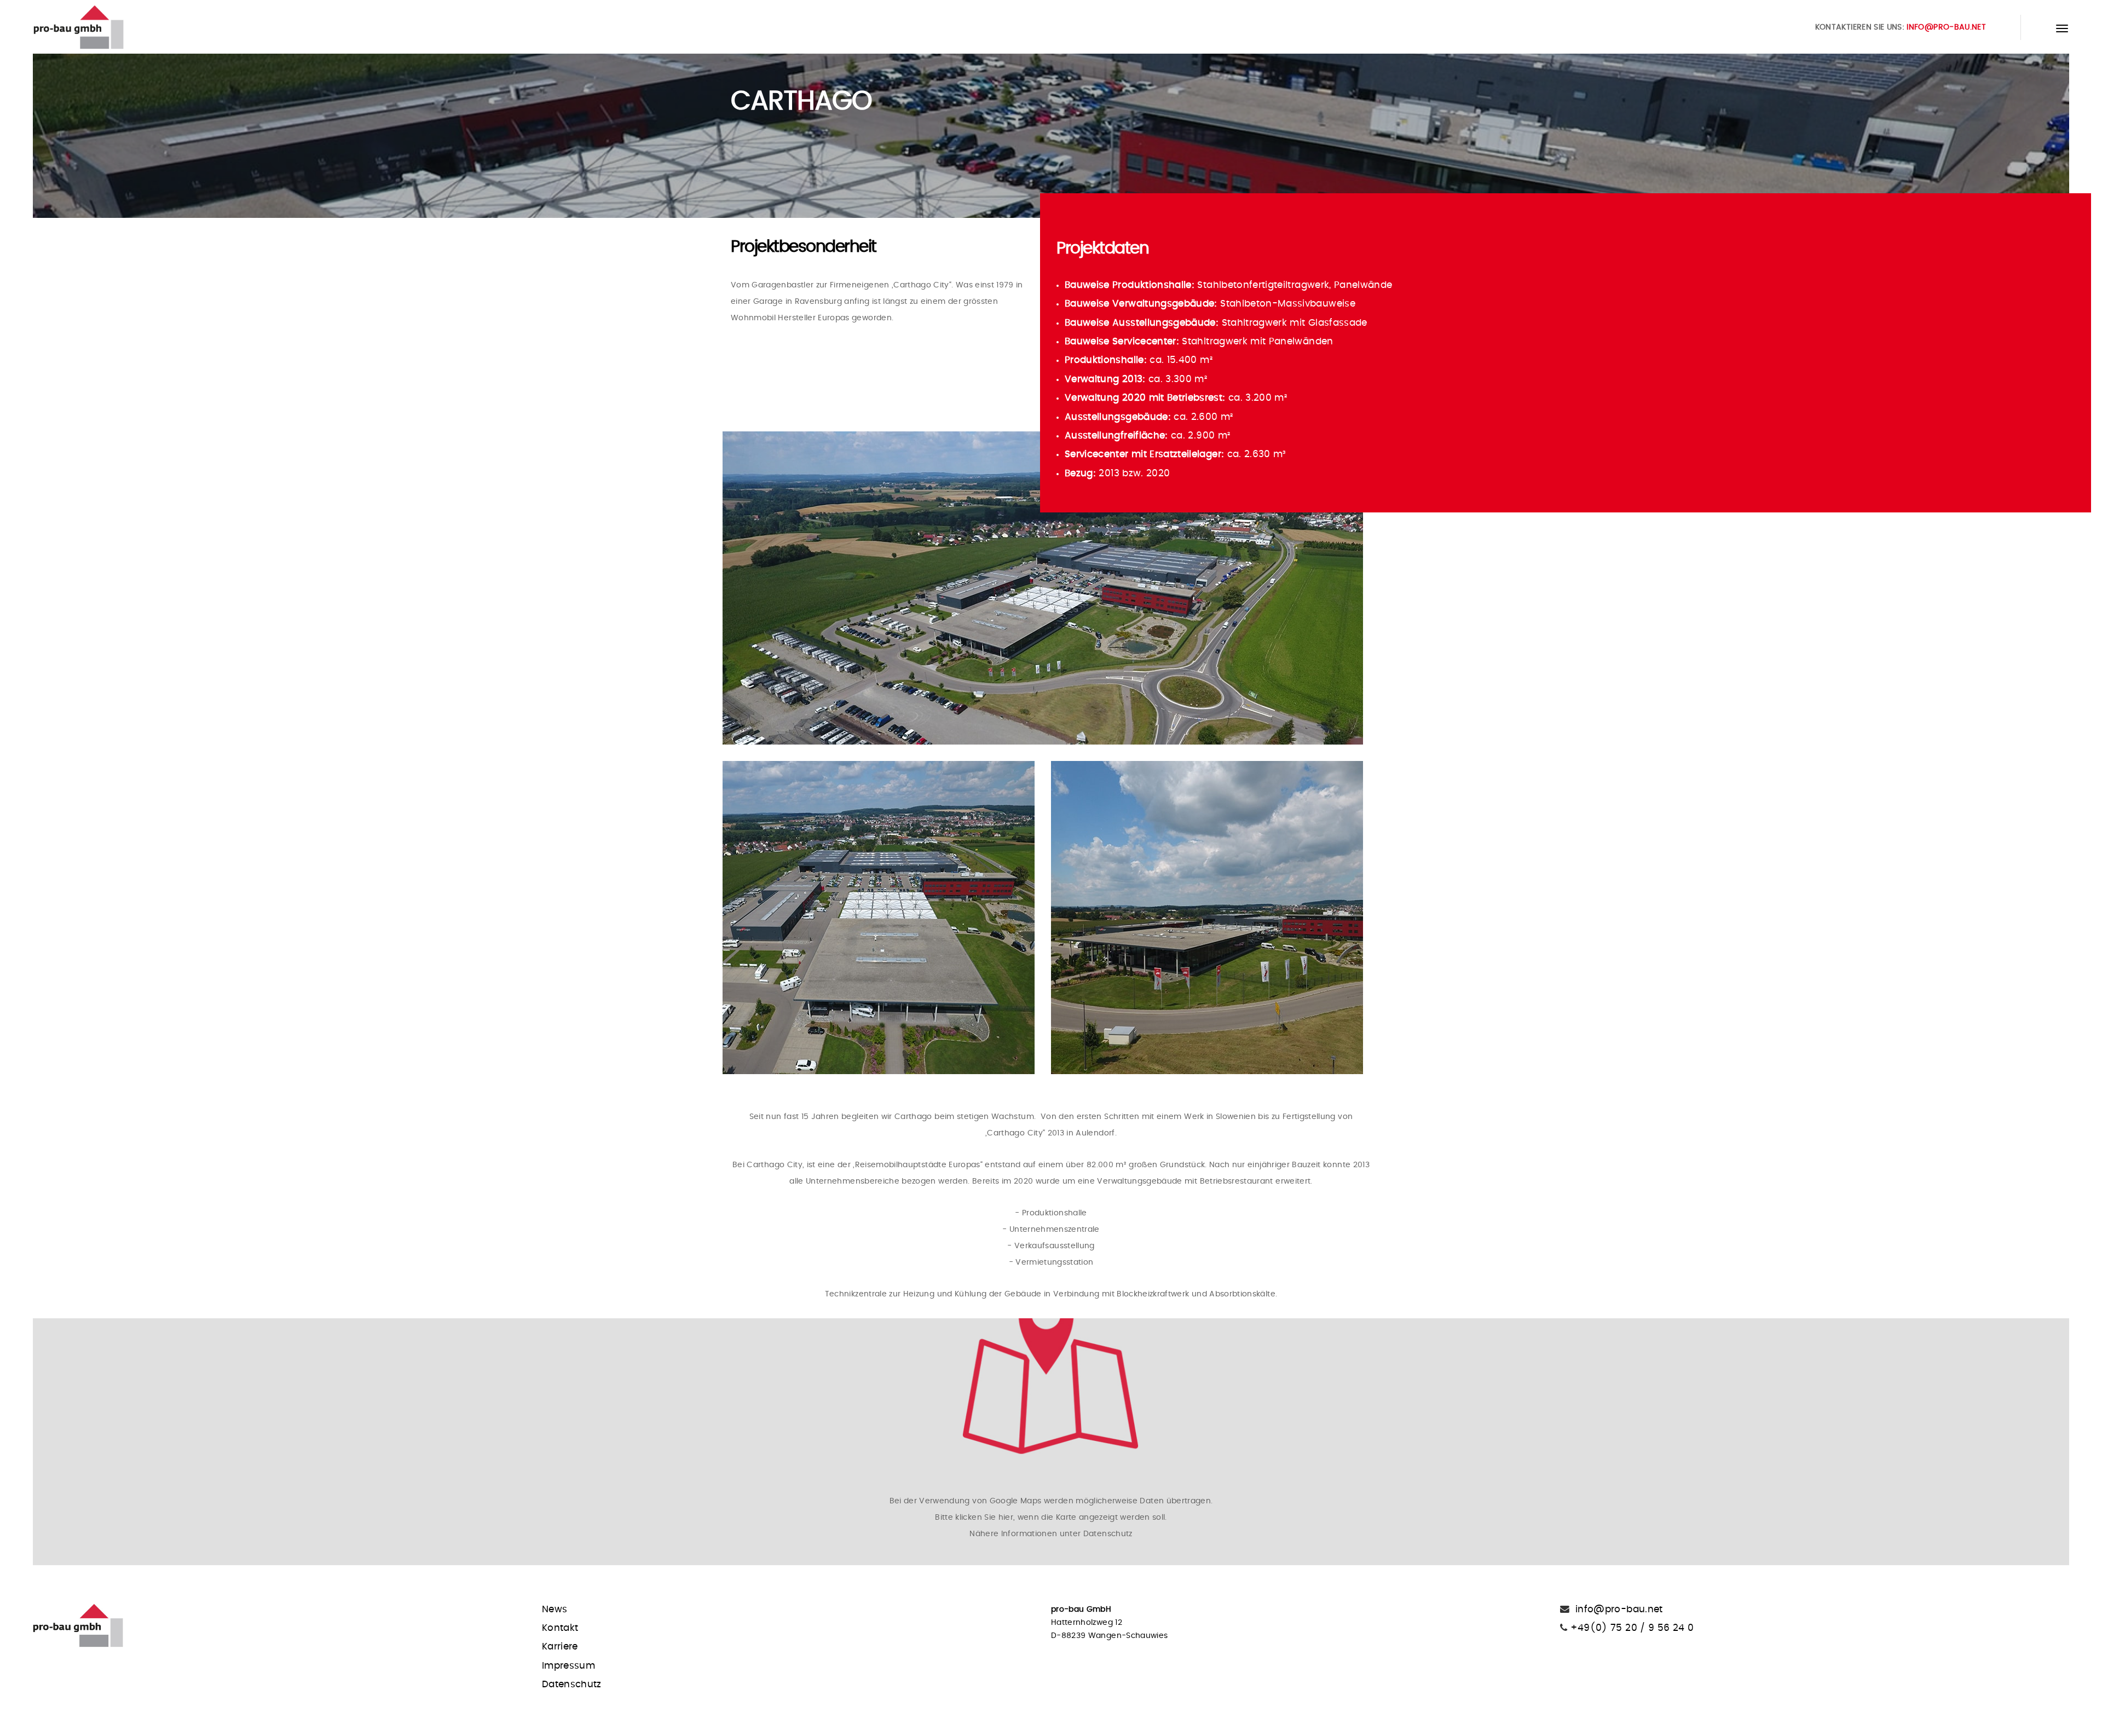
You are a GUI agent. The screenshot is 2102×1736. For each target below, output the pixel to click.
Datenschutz (572, 1685)
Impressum (568, 1666)
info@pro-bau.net (1946, 27)
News (555, 1610)
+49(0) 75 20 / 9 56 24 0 (1630, 1628)
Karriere (560, 1647)
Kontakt (560, 1628)
